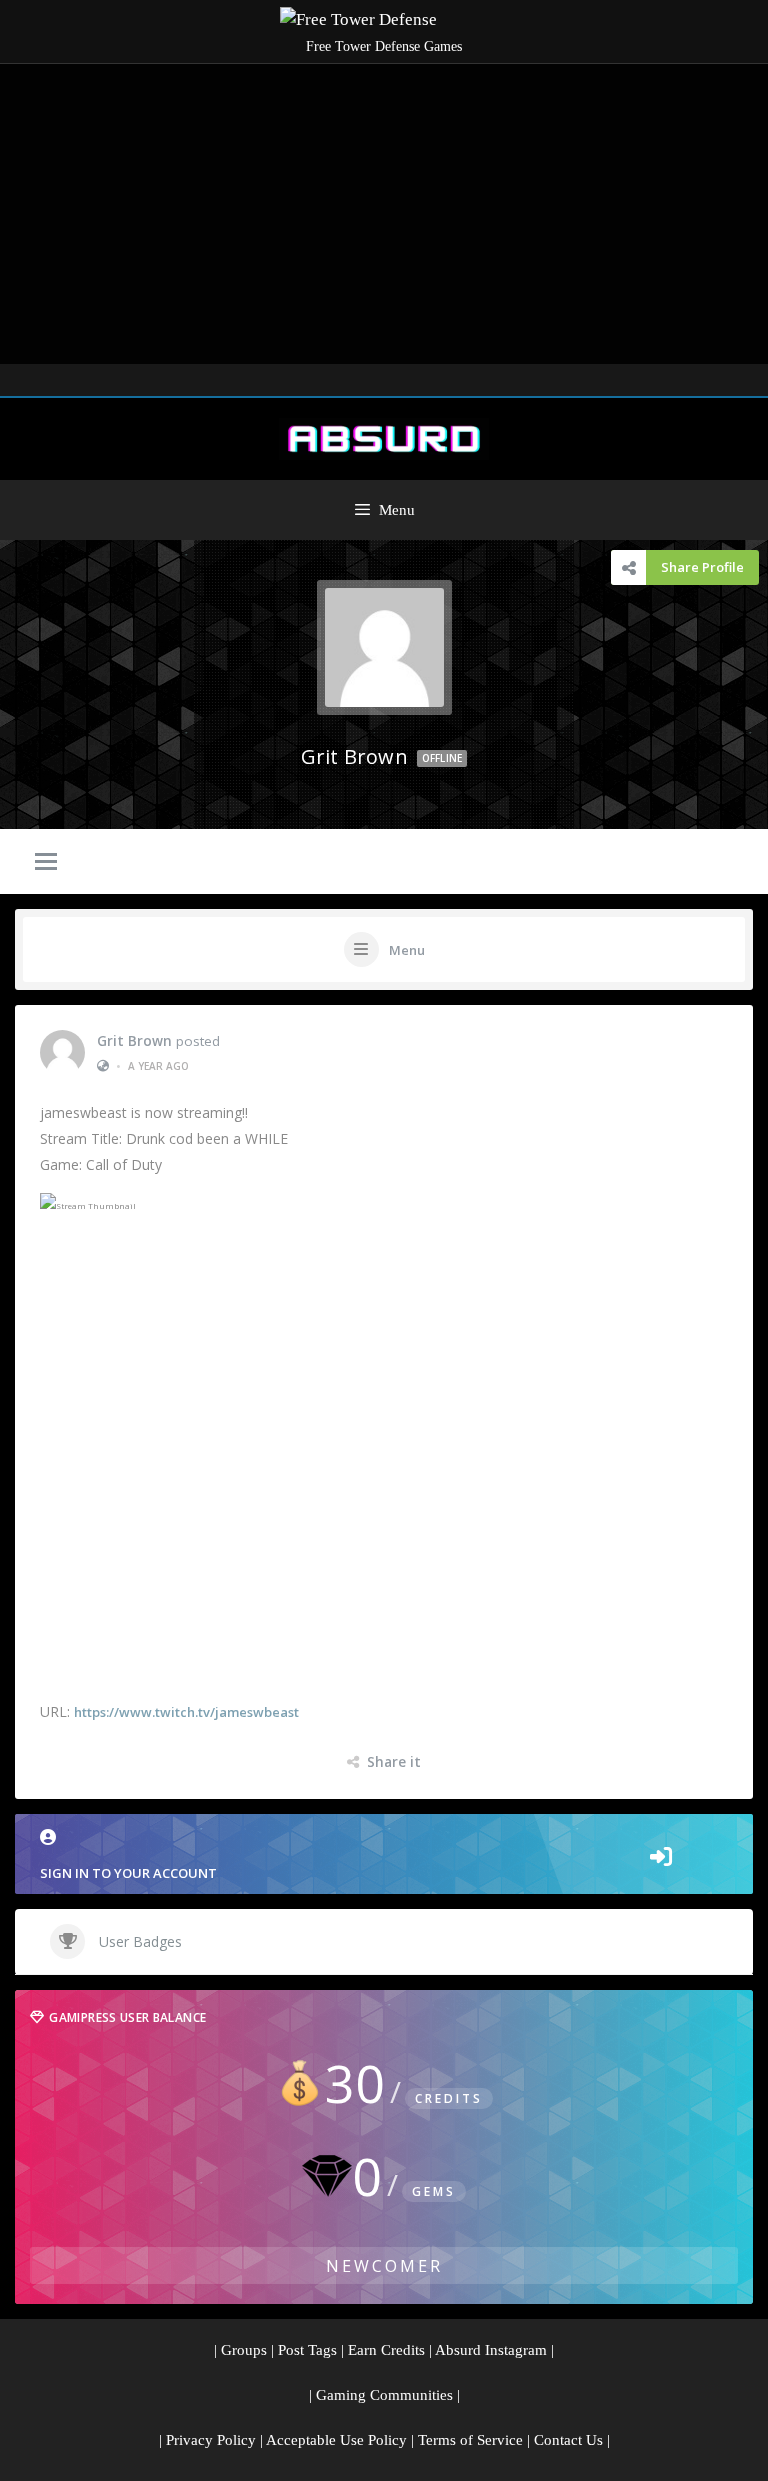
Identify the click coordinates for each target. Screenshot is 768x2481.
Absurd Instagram (491, 2350)
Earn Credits (386, 2350)
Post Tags (307, 2350)
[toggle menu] (46, 863)
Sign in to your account (128, 1873)
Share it (394, 1762)
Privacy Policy (211, 2440)
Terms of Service (470, 2440)
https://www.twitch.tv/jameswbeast (186, 1712)
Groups (244, 2350)
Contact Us (568, 2440)
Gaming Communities (384, 2395)
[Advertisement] (384, 214)
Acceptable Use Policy (336, 2440)
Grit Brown (134, 1041)
